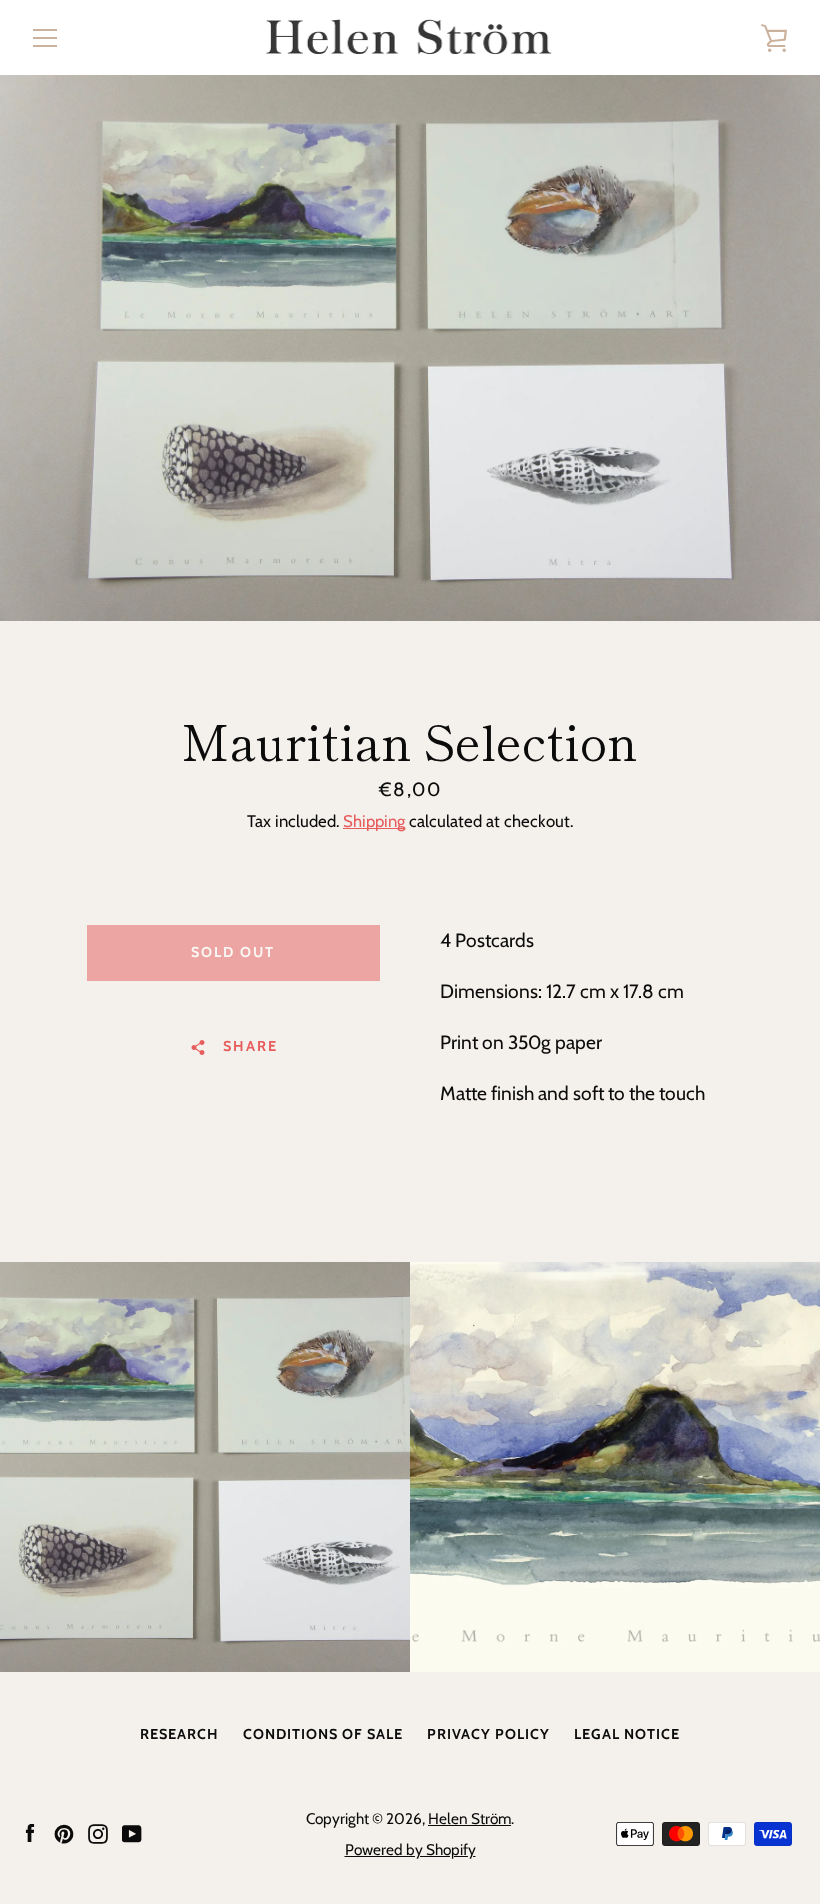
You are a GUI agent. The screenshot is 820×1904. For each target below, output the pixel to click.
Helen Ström (469, 1818)
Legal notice (627, 1734)
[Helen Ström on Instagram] (98, 1832)
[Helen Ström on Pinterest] (64, 1832)
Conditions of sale (323, 1734)
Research (179, 1734)
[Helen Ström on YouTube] (132, 1832)
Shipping (374, 821)
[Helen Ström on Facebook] (30, 1832)
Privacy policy (488, 1734)
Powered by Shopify (410, 1849)
